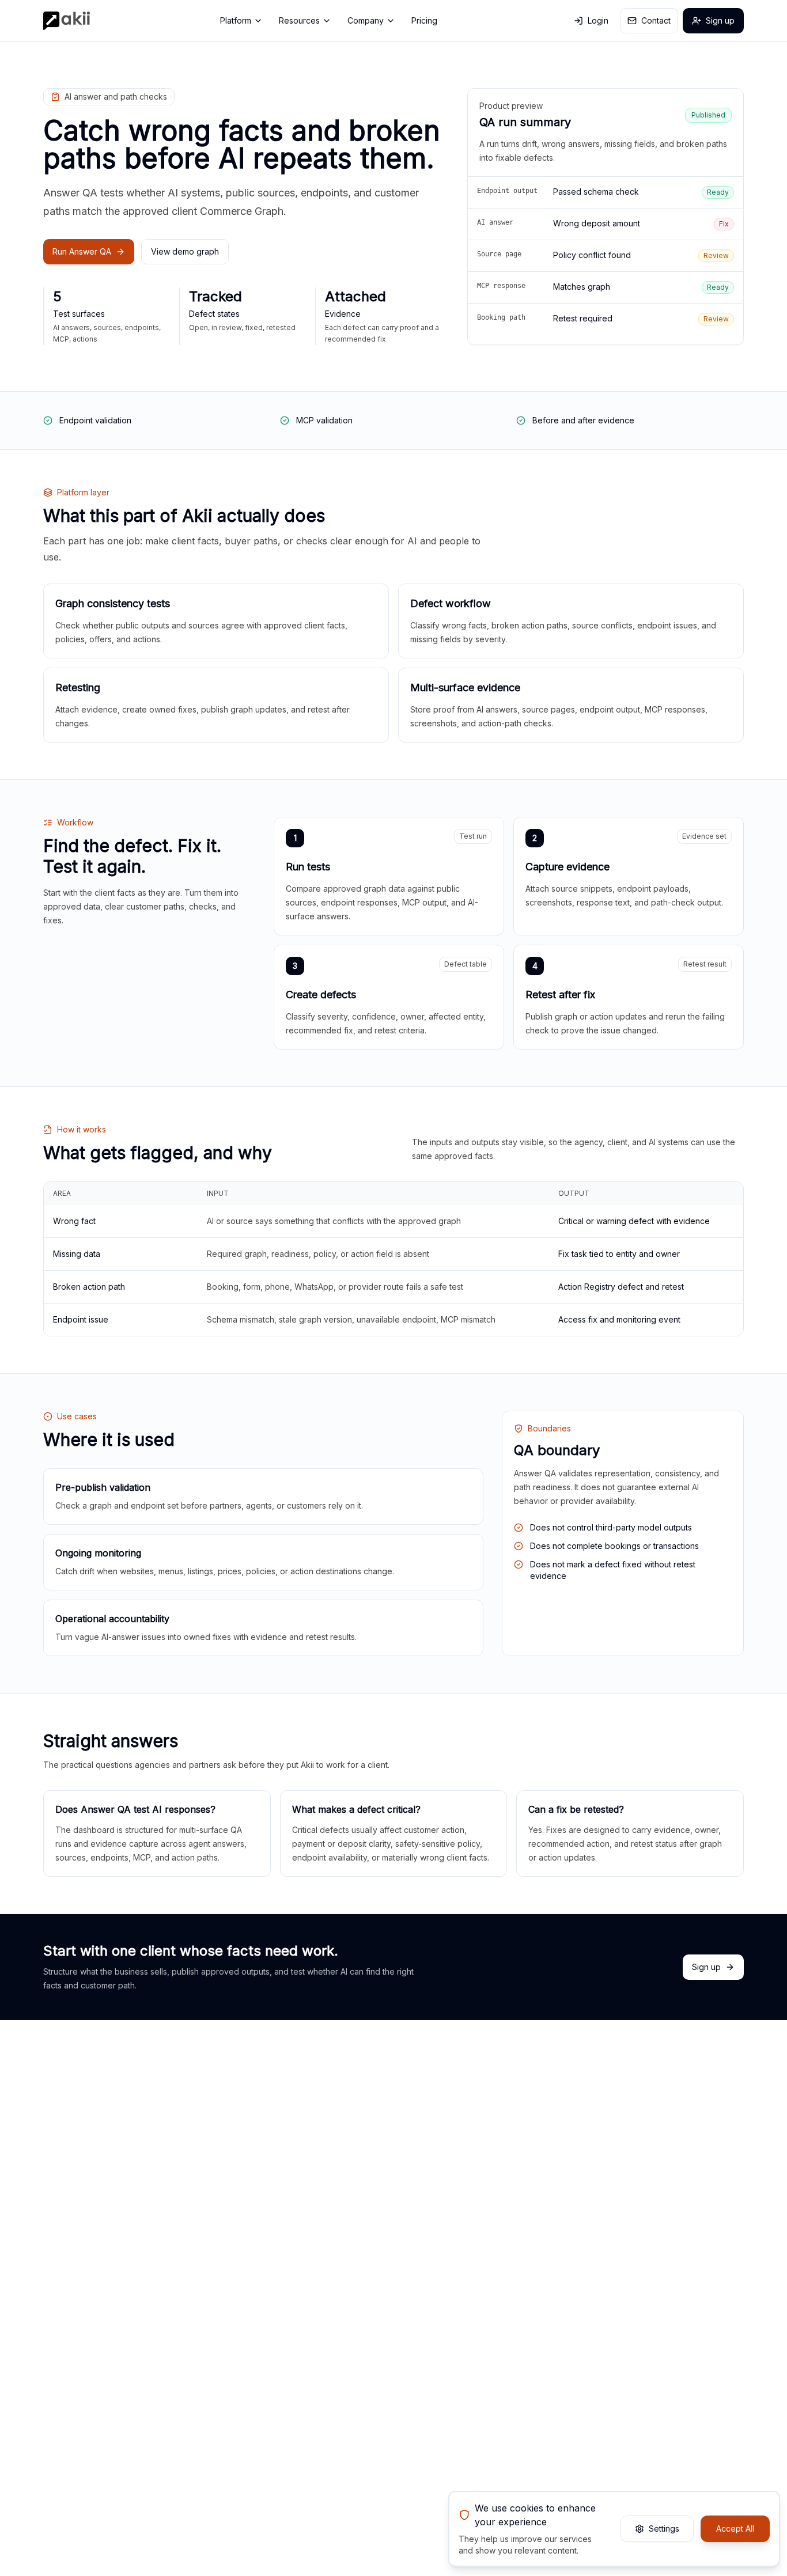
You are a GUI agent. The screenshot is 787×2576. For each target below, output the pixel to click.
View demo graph (185, 251)
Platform (236, 20)
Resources (299, 20)
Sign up (720, 20)
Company (366, 20)
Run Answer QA (82, 251)
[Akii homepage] (67, 21)
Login (598, 20)
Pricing (424, 20)
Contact (656, 20)
